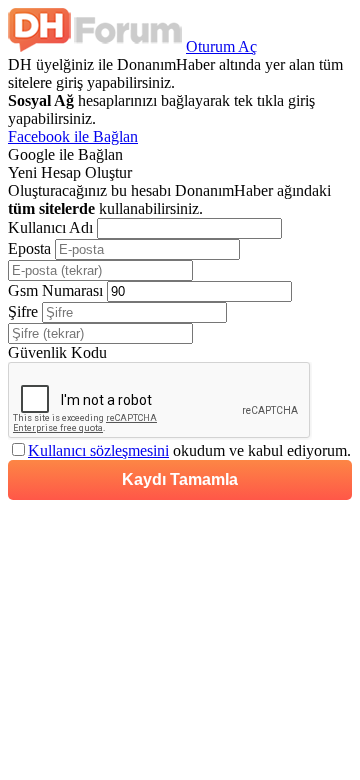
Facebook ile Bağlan (73, 136)
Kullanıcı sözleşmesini (98, 450)
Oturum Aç (221, 46)
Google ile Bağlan (65, 154)
